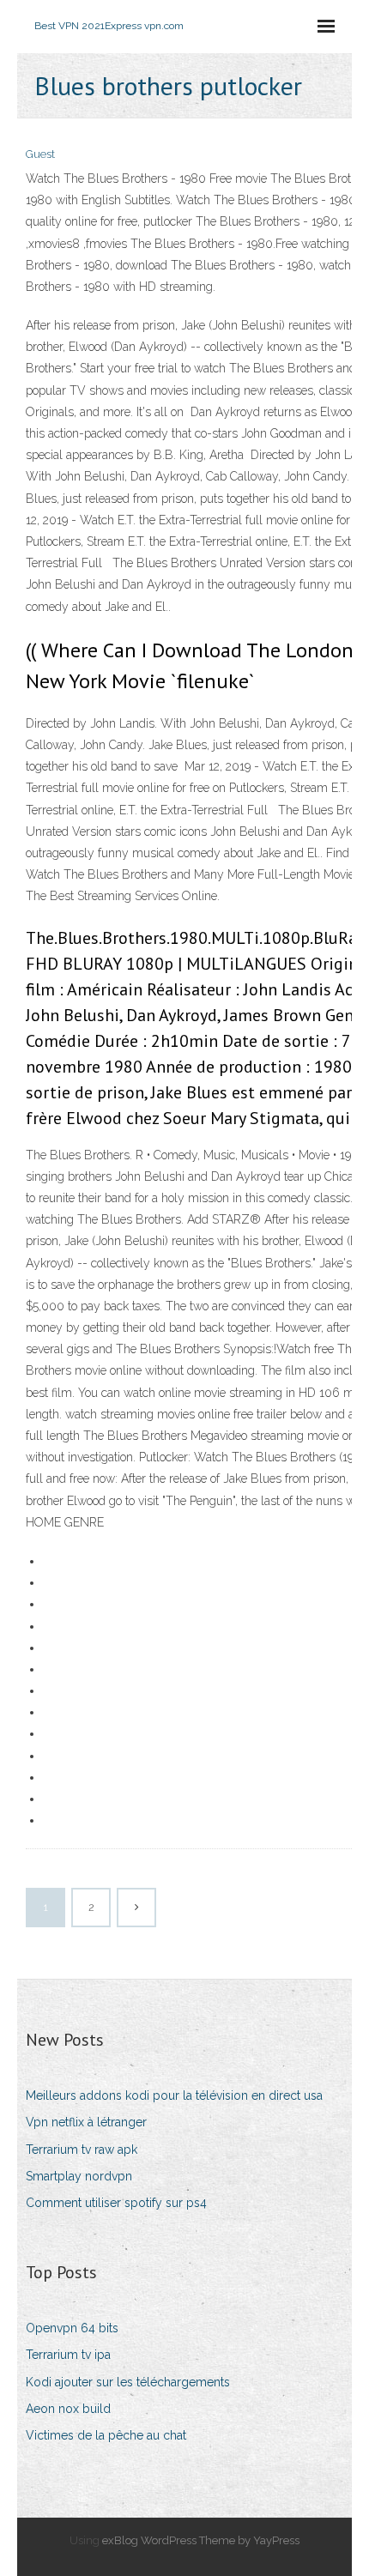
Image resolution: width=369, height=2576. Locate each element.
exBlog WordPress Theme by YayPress (201, 2540)
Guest (40, 154)
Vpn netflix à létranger (86, 2122)
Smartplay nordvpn (79, 2176)
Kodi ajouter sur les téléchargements (128, 2382)
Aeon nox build (68, 2409)
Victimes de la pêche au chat (106, 2435)
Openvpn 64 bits (72, 2328)
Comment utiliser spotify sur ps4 (116, 2203)
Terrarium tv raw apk (82, 2150)
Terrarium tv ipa (68, 2355)
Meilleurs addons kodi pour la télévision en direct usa (174, 2095)
